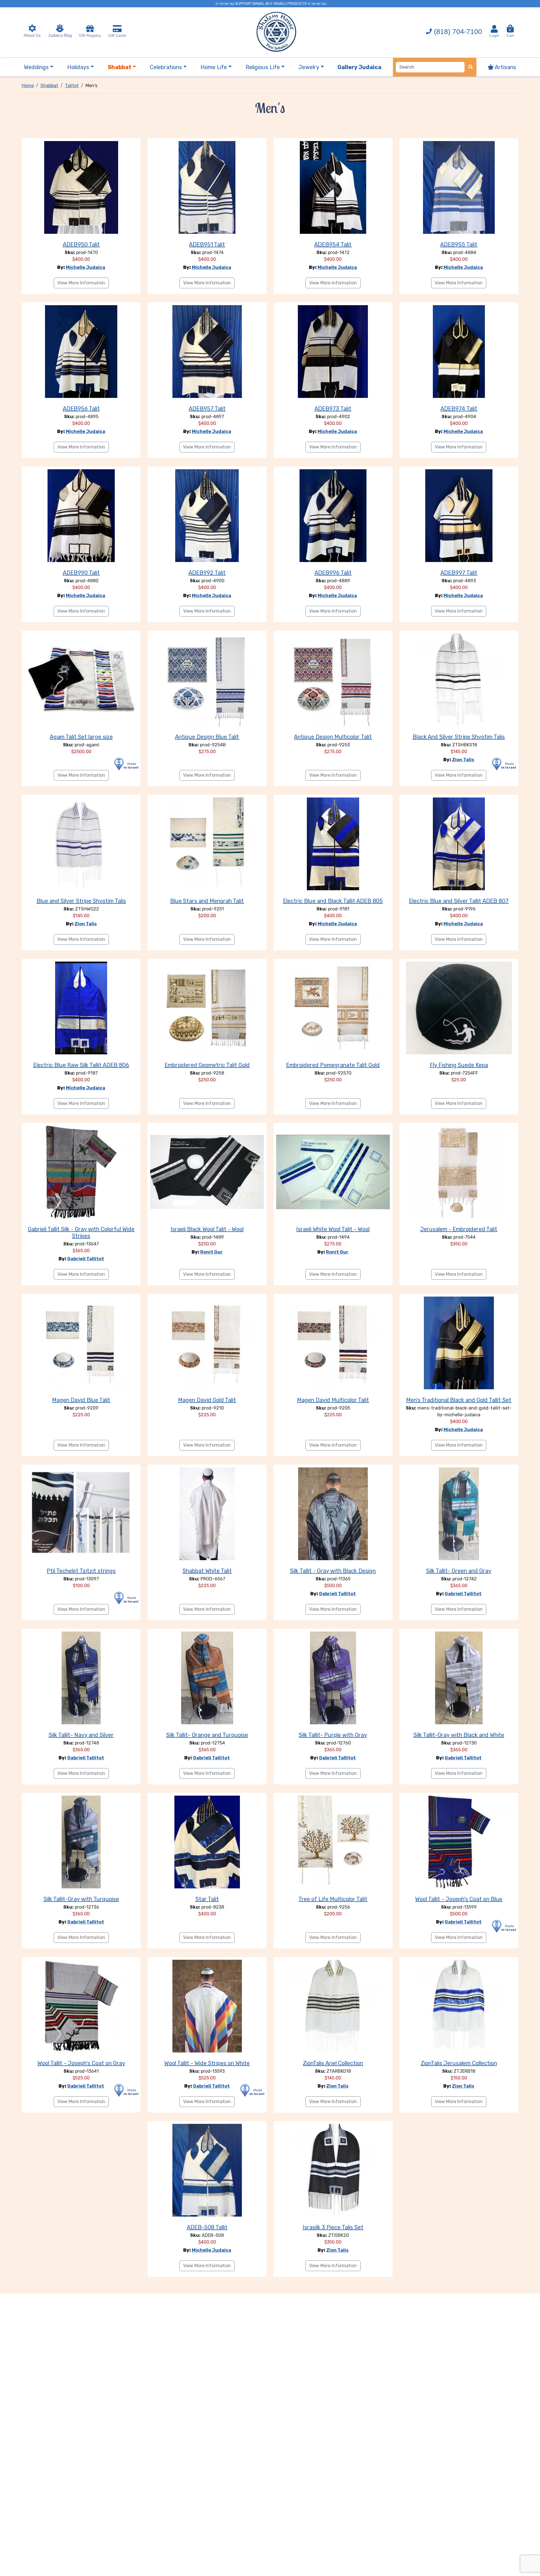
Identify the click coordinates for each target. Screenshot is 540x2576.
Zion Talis (463, 760)
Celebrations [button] (166, 67)
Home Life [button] (214, 67)
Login (494, 35)
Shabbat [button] (120, 67)
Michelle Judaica (85, 267)
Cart (510, 33)
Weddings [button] (36, 67)
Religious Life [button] (263, 67)
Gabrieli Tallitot (86, 1259)
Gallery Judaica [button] (359, 67)
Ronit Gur (211, 1252)
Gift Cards (117, 35)
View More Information (81, 283)
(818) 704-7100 (458, 31)
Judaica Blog (60, 35)
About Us (32, 35)
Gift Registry (90, 35)
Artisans (505, 67)
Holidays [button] (78, 67)
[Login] (494, 29)
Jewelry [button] (309, 67)
